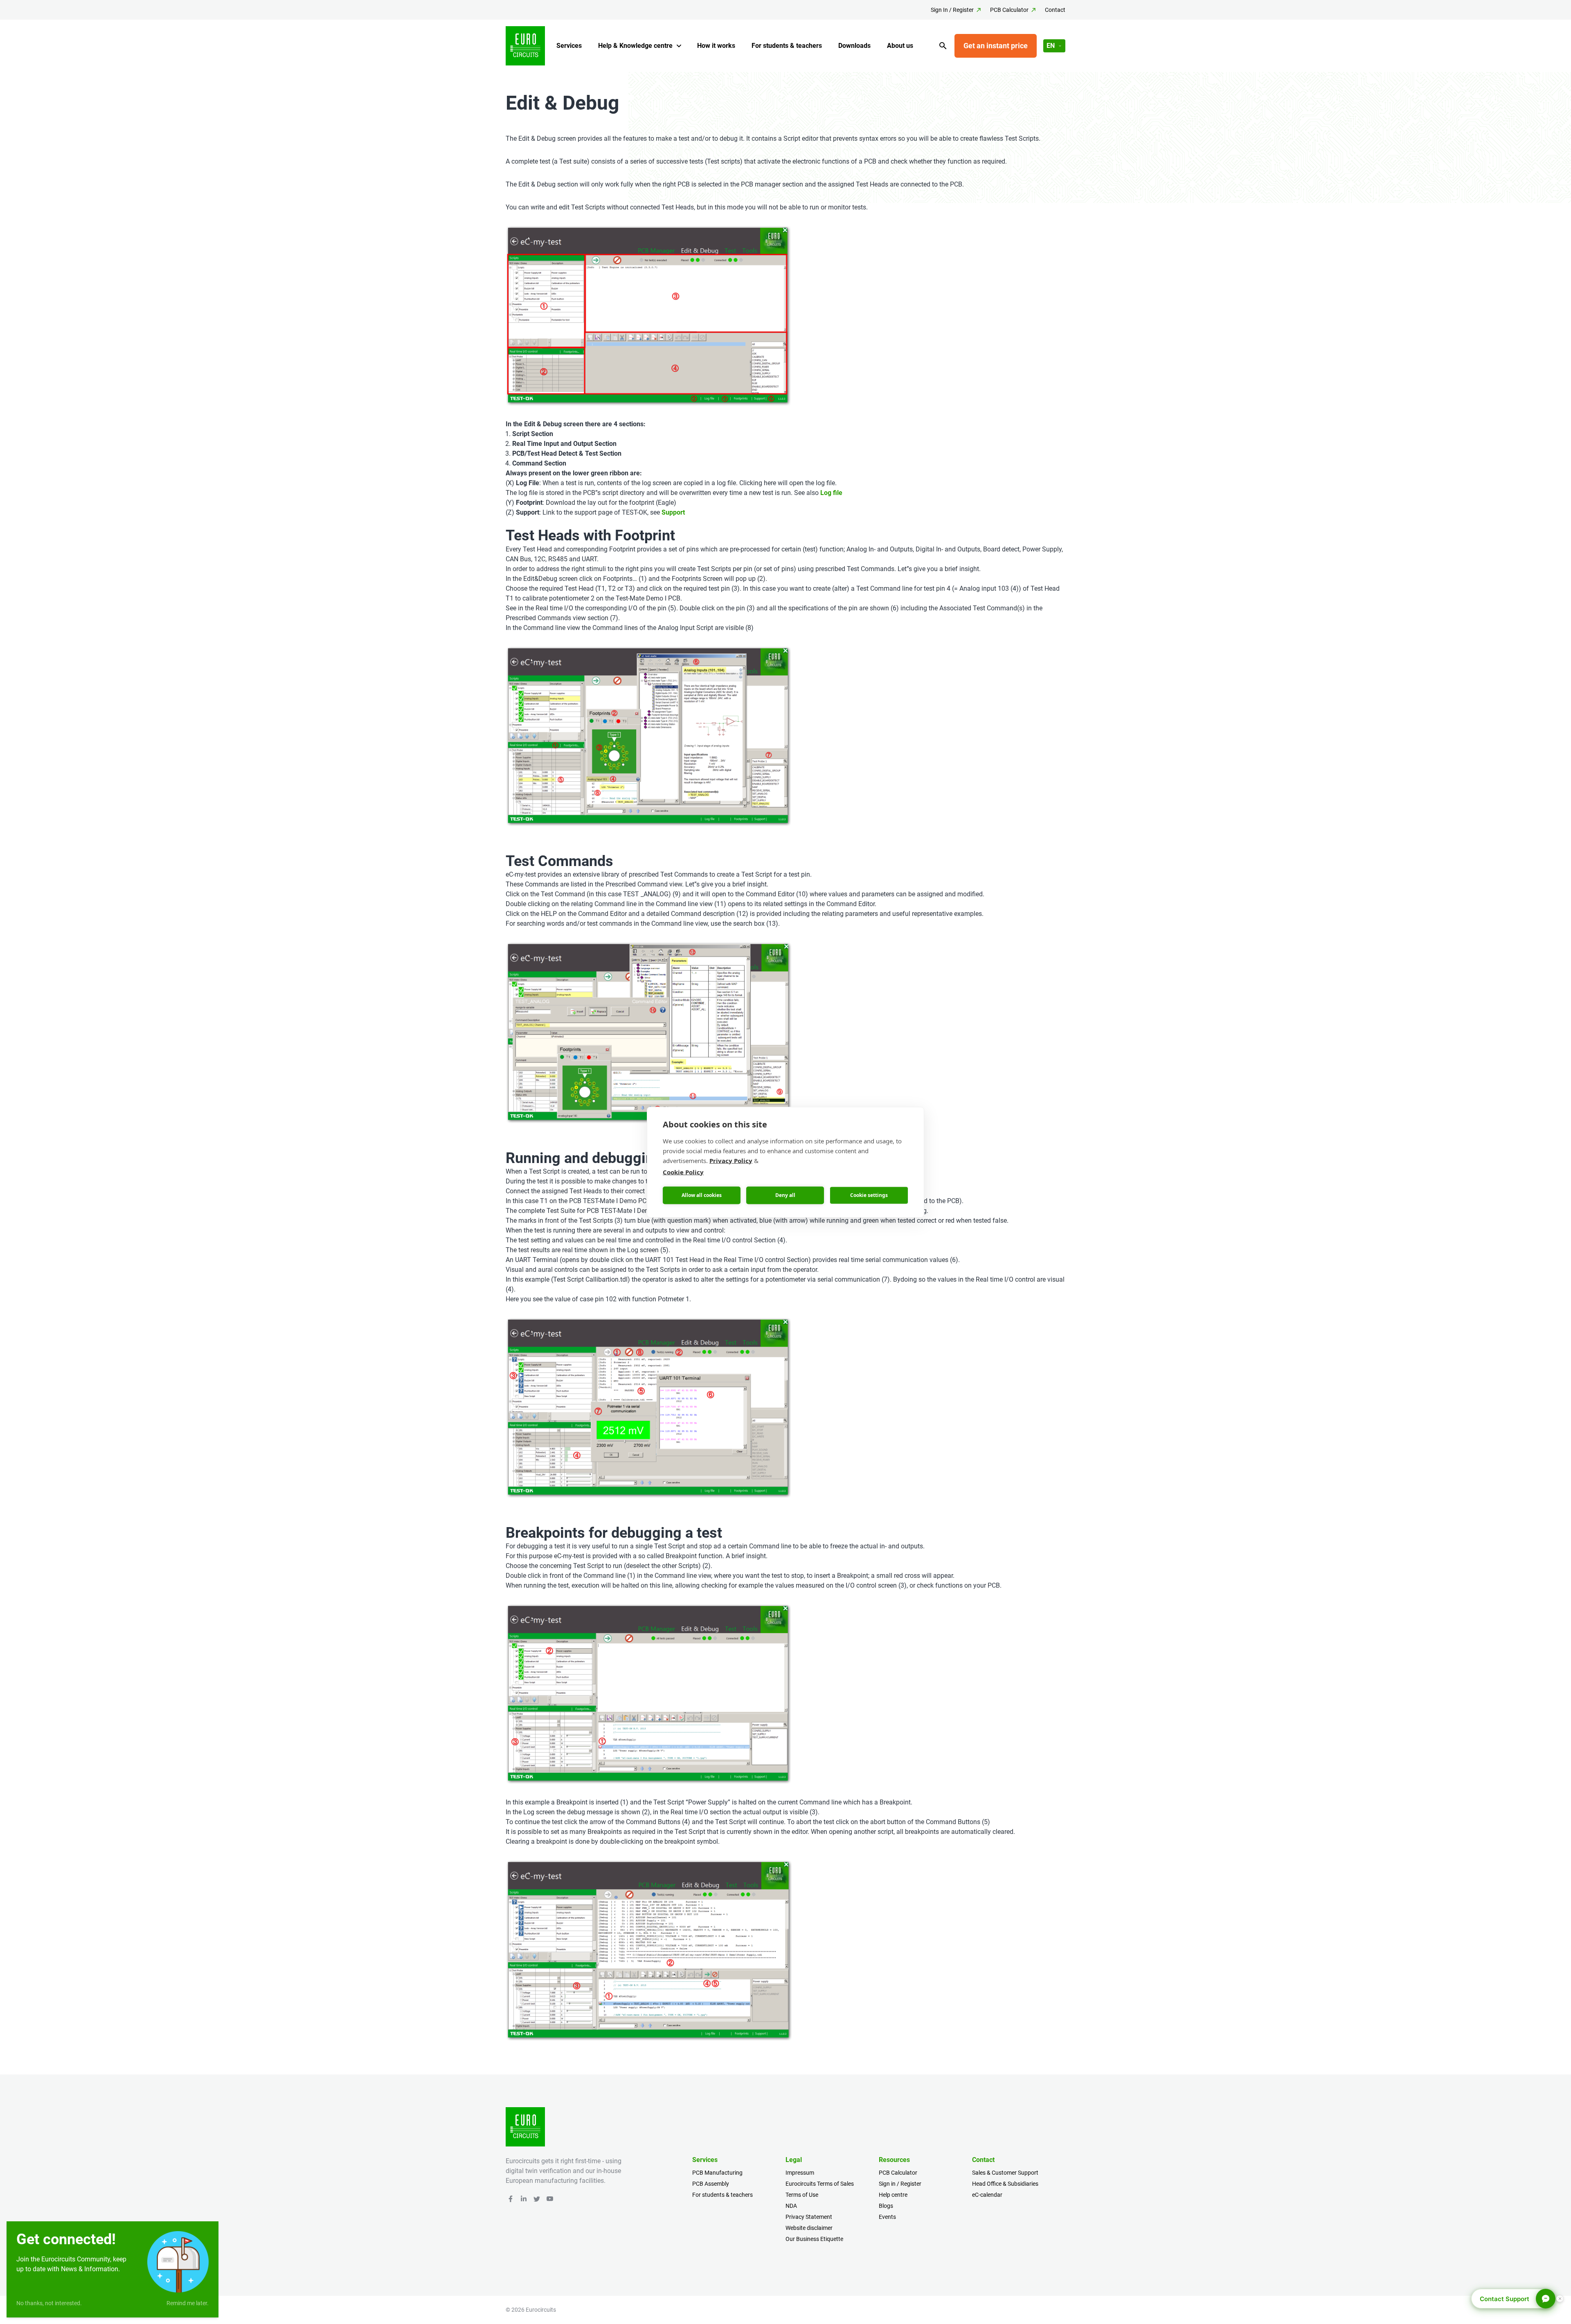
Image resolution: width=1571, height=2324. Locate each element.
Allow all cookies (702, 1195)
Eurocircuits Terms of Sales (820, 2184)
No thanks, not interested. (49, 2303)
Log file (831, 493)
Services (569, 46)
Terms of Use (802, 2195)
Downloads (854, 46)
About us (900, 46)
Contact (1055, 10)
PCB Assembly (711, 2184)
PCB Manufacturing (717, 2173)
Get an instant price (996, 46)
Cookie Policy (683, 1172)
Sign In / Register (952, 10)
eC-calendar (987, 2195)
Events (887, 2217)
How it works (716, 46)
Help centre (893, 2195)
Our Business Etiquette (814, 2239)
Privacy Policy (731, 1160)
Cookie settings (869, 1195)
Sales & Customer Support (1005, 2173)
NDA (791, 2206)
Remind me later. (188, 2303)
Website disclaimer (809, 2228)
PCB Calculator (1009, 10)
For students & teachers (787, 46)
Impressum (800, 2173)
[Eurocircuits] (525, 46)
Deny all (785, 1195)
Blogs (886, 2206)
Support (672, 512)
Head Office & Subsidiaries (1005, 2184)
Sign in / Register (900, 2184)
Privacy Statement (809, 2217)
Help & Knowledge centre (635, 46)
